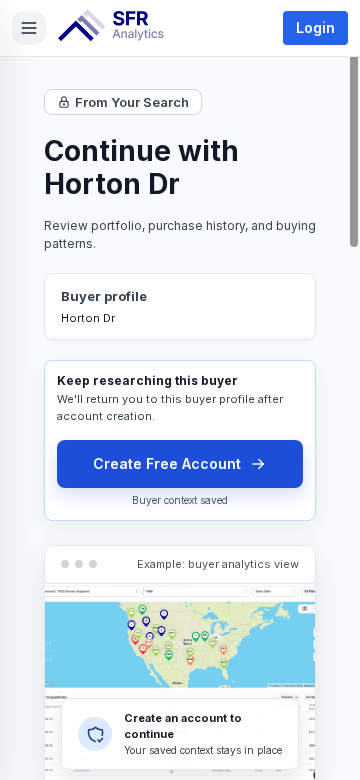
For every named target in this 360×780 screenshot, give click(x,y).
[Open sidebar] (29, 28)
